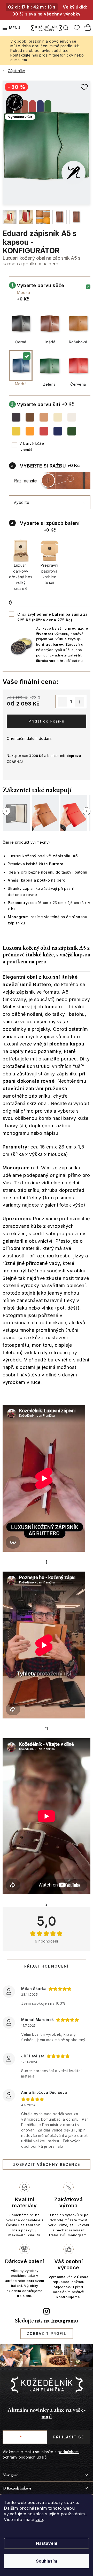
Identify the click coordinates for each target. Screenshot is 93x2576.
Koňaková (78, 342)
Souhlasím (47, 2561)
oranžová (30, 431)
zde (39, 2519)
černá (16, 417)
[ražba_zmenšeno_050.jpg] (76, 217)
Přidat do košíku (47, 721)
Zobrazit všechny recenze (47, 2164)
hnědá (30, 417)
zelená (72, 431)
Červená (78, 384)
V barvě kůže (32, 445)
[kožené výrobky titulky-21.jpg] (10, 217)
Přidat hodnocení (47, 1966)
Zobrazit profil (47, 2333)
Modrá (21, 384)
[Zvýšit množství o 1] (79, 702)
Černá (21, 342)
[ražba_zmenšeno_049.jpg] (60, 217)
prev (6, 811)
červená (44, 431)
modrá (58, 431)
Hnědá (50, 342)
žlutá (16, 431)
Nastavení (47, 2543)
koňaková (44, 417)
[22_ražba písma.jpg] (43, 217)
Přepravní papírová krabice (49, 574)
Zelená (49, 384)
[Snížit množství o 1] (62, 702)
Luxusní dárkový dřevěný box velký (21, 577)
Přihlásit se (69, 2437)
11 (47, 1728)
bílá (72, 417)
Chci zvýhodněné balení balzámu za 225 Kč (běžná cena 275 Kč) (53, 617)
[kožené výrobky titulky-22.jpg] (26, 217)
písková (58, 417)
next (87, 811)
